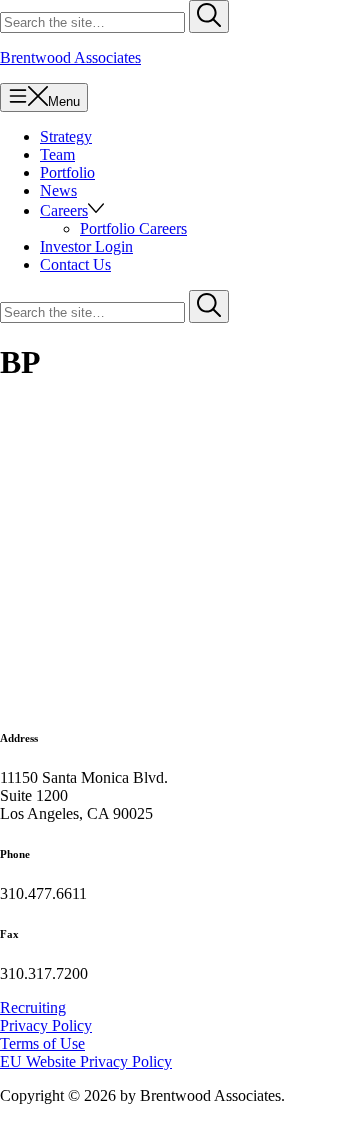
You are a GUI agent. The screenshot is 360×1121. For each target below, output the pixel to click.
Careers (64, 210)
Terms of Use (42, 1043)
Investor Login (86, 246)
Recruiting (33, 1007)
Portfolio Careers (133, 228)
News (58, 190)
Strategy (66, 136)
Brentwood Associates (70, 57)
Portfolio (67, 172)
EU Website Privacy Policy (86, 1061)
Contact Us (75, 264)
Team (57, 154)
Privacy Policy (46, 1025)
